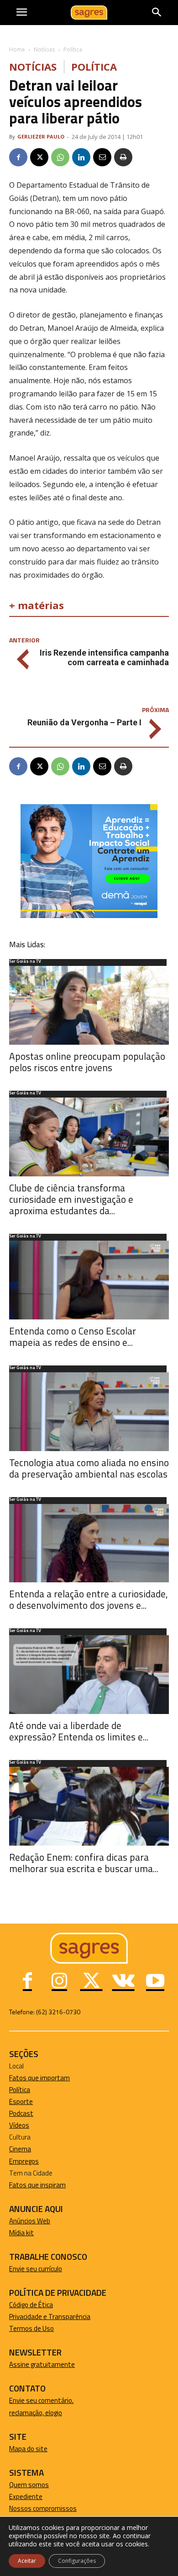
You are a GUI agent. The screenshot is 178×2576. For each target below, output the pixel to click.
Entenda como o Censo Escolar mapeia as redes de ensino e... (73, 1337)
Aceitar (27, 2561)
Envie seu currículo (36, 2269)
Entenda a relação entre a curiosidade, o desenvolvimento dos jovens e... (89, 1599)
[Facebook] (18, 157)
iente (35, 2496)
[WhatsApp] (60, 157)
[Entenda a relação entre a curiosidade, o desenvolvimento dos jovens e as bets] (89, 1543)
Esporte (21, 2101)
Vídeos (19, 2125)
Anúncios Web (30, 2221)
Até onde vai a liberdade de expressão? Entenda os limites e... (79, 1731)
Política (73, 49)
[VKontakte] (123, 1982)
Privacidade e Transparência (50, 2317)
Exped (18, 2496)
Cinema (20, 2149)
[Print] (123, 157)
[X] (39, 157)
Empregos (24, 2161)
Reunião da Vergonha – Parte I (84, 722)
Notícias (44, 49)
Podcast (21, 2113)
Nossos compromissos (43, 2508)
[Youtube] (155, 1982)
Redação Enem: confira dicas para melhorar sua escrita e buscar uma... (84, 1863)
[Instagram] (59, 1982)
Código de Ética (31, 2305)
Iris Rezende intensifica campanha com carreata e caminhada (104, 657)
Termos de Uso (31, 2328)
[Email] (102, 157)
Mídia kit (21, 2233)
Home (17, 49)
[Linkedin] (81, 157)
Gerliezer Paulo (41, 136)
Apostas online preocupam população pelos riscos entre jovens (87, 1062)
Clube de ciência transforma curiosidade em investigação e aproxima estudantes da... (71, 1199)
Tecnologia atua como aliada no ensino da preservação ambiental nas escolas (89, 1468)
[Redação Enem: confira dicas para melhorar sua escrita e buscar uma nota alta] (89, 1806)
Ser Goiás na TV (25, 962)
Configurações (77, 2561)
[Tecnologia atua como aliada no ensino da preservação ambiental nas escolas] (89, 1412)
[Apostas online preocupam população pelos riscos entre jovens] (89, 1005)
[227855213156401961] (89, 916)
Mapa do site (28, 2449)
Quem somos (29, 2485)
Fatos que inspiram (37, 2185)
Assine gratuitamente (42, 2364)
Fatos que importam (39, 2078)
